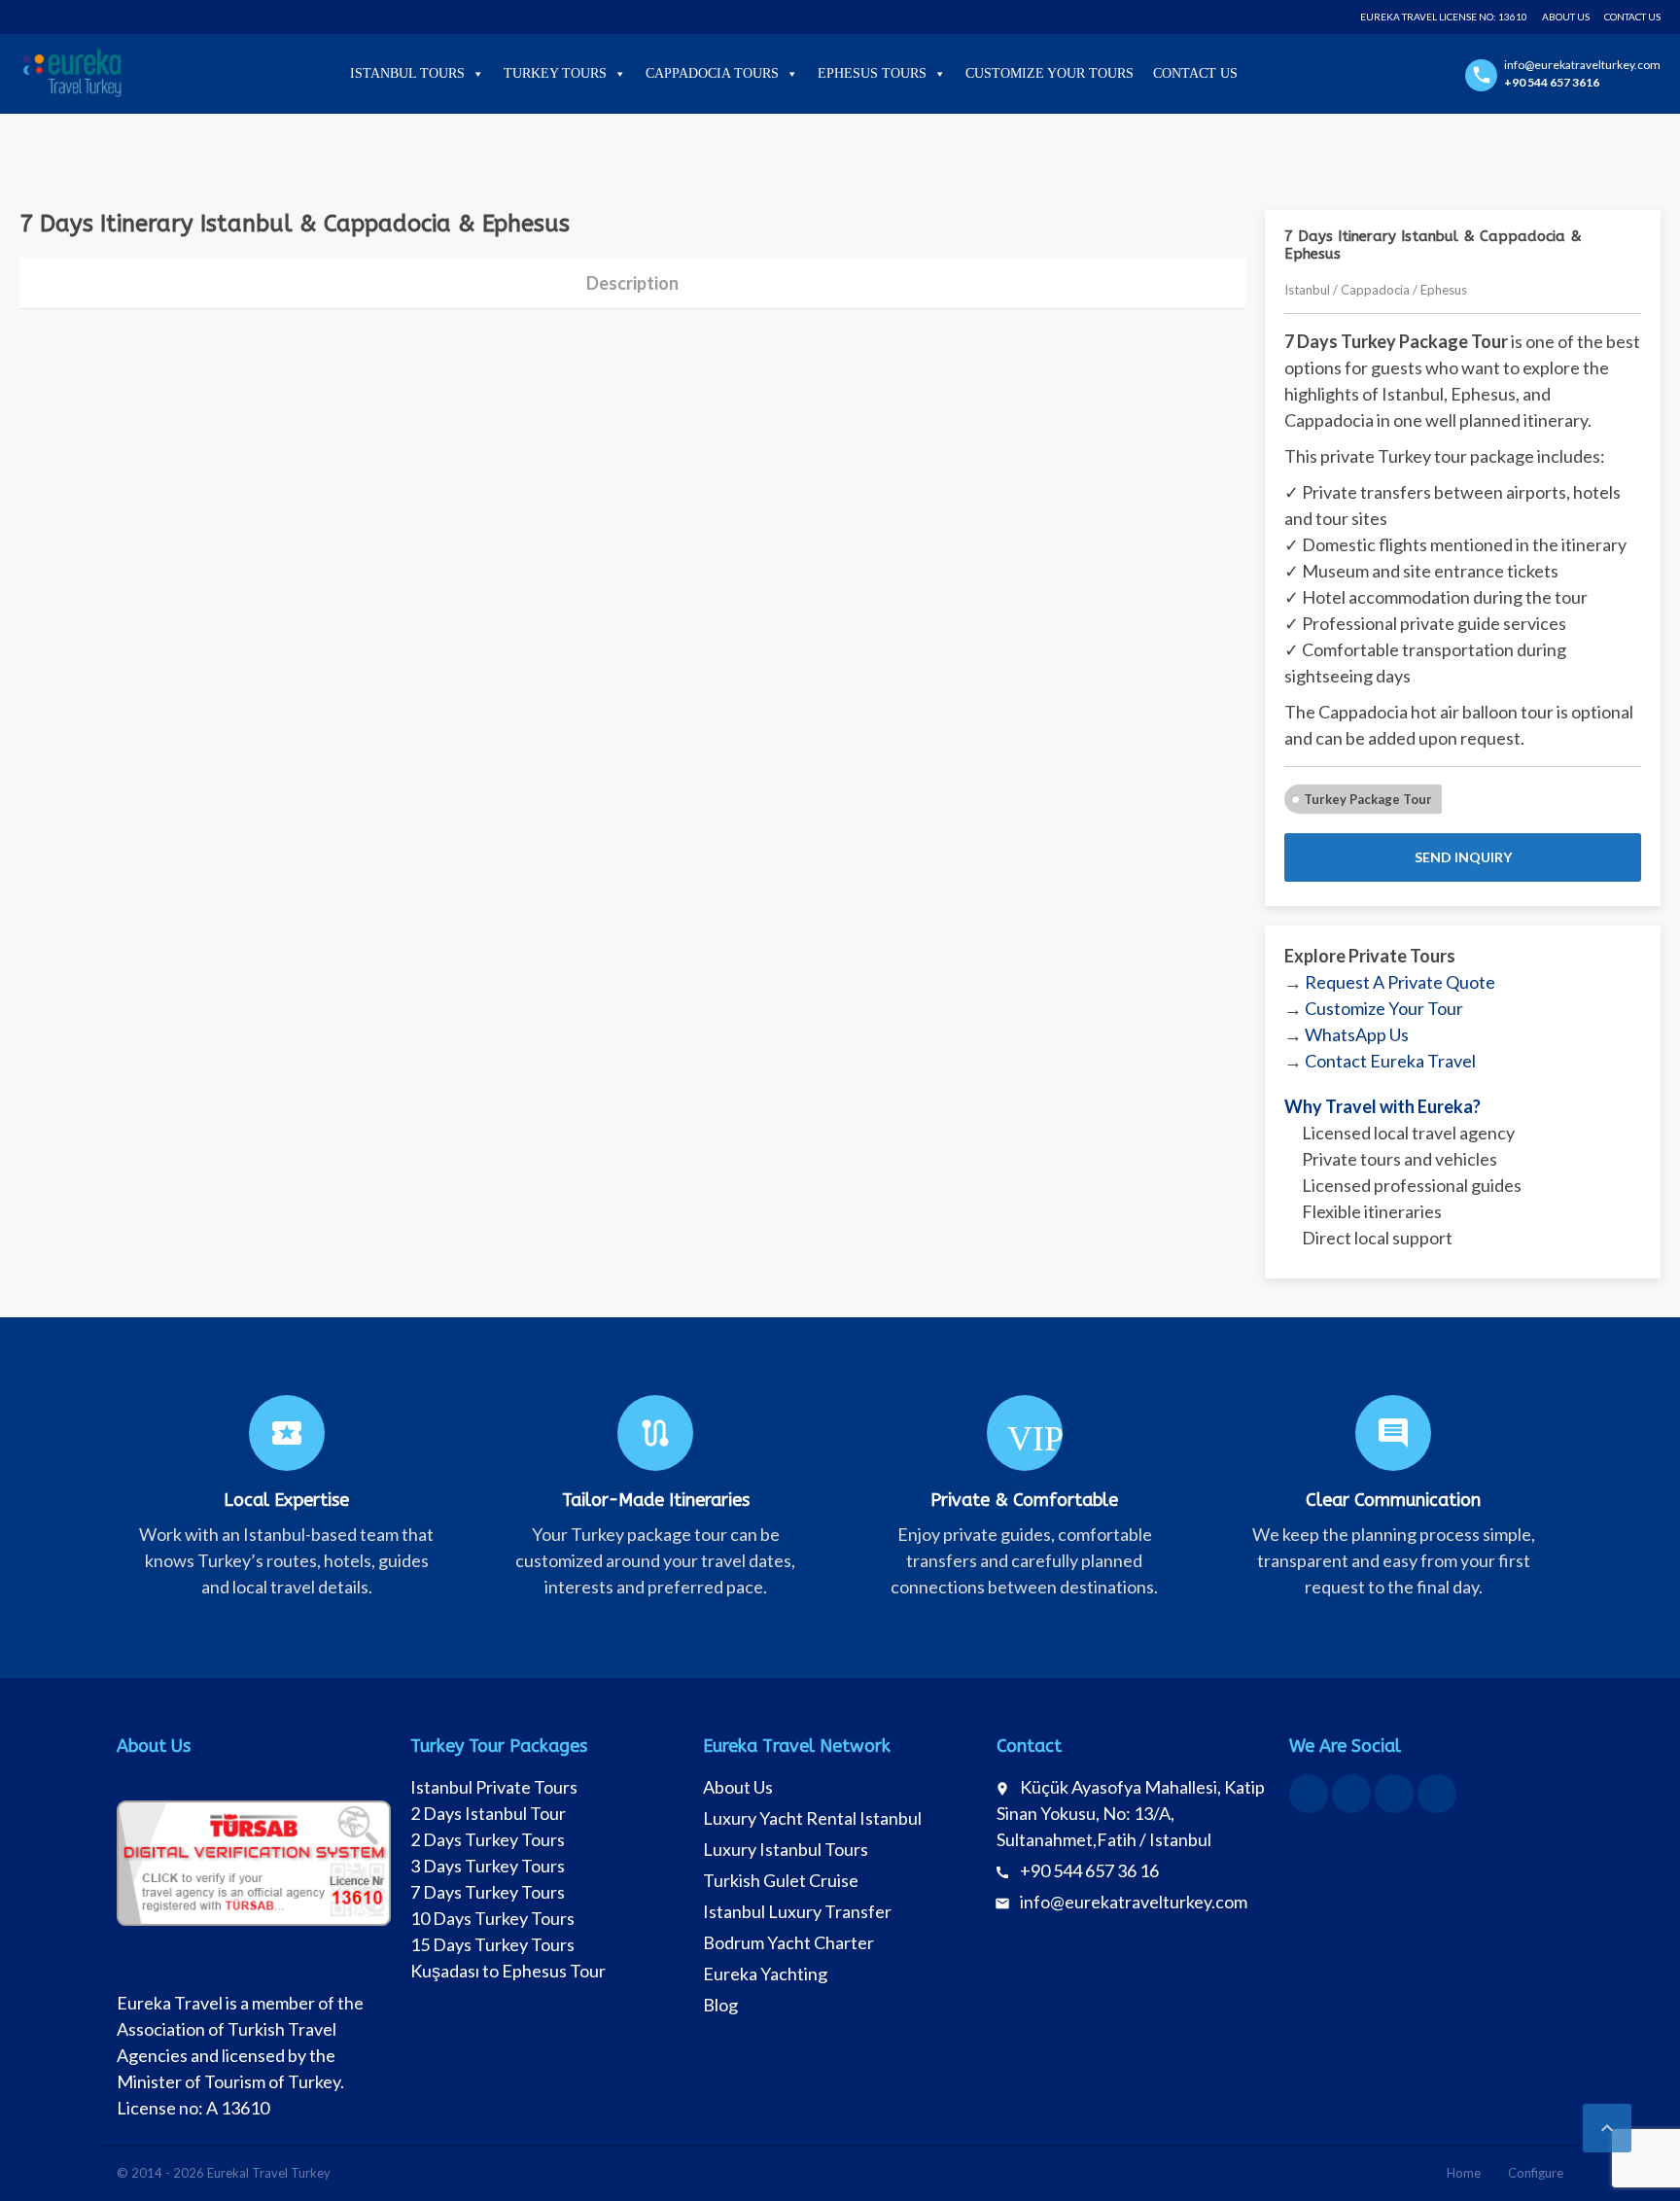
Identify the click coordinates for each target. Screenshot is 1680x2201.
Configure (1536, 2173)
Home (1464, 2173)
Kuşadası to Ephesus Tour (508, 1971)
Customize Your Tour (1384, 1008)
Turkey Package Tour (1368, 799)
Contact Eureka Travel (1390, 1061)
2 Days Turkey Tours (488, 1839)
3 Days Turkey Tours (488, 1866)
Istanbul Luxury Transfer (797, 1911)
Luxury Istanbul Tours (786, 1849)
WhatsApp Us (1357, 1034)
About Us (1566, 17)
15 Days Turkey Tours (492, 1944)
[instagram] (1394, 1794)
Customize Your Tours (1050, 73)
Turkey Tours (555, 73)
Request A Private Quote (1400, 982)
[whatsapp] (1351, 1794)
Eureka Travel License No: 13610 (1444, 17)
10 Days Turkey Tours (492, 1918)
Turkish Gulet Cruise (781, 1880)
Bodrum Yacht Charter (788, 1942)
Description (632, 283)
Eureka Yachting (765, 1974)
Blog (720, 2005)
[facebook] (1309, 1794)
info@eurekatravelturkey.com (1134, 1902)
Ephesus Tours (872, 73)
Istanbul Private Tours (494, 1787)
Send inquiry (1463, 857)
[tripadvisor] (1437, 1794)
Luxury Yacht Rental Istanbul (812, 1818)
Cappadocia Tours (712, 73)
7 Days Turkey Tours (488, 1892)
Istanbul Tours (407, 73)
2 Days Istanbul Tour (488, 1813)
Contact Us (1632, 17)
